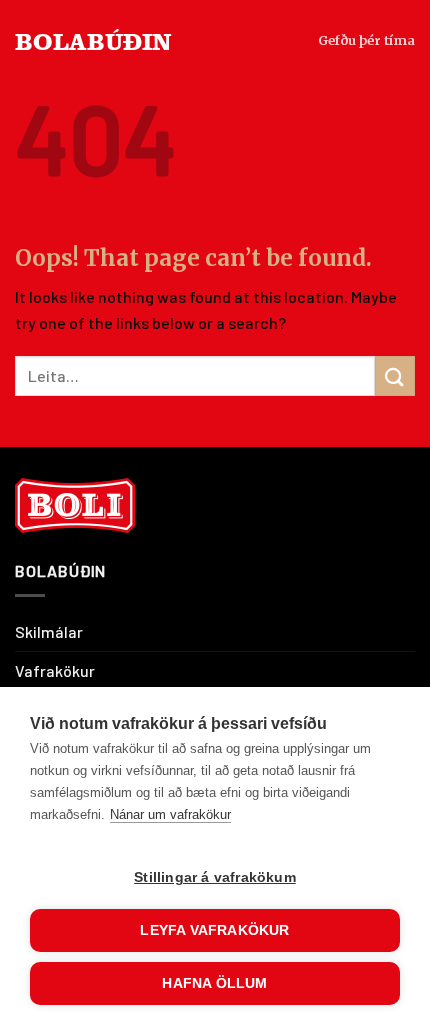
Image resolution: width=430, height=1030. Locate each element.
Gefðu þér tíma (366, 40)
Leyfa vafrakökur (214, 930)
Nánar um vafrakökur (170, 814)
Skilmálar (49, 631)
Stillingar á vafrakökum (215, 877)
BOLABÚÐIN (93, 40)
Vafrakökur (55, 670)
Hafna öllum (214, 983)
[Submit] (395, 375)
